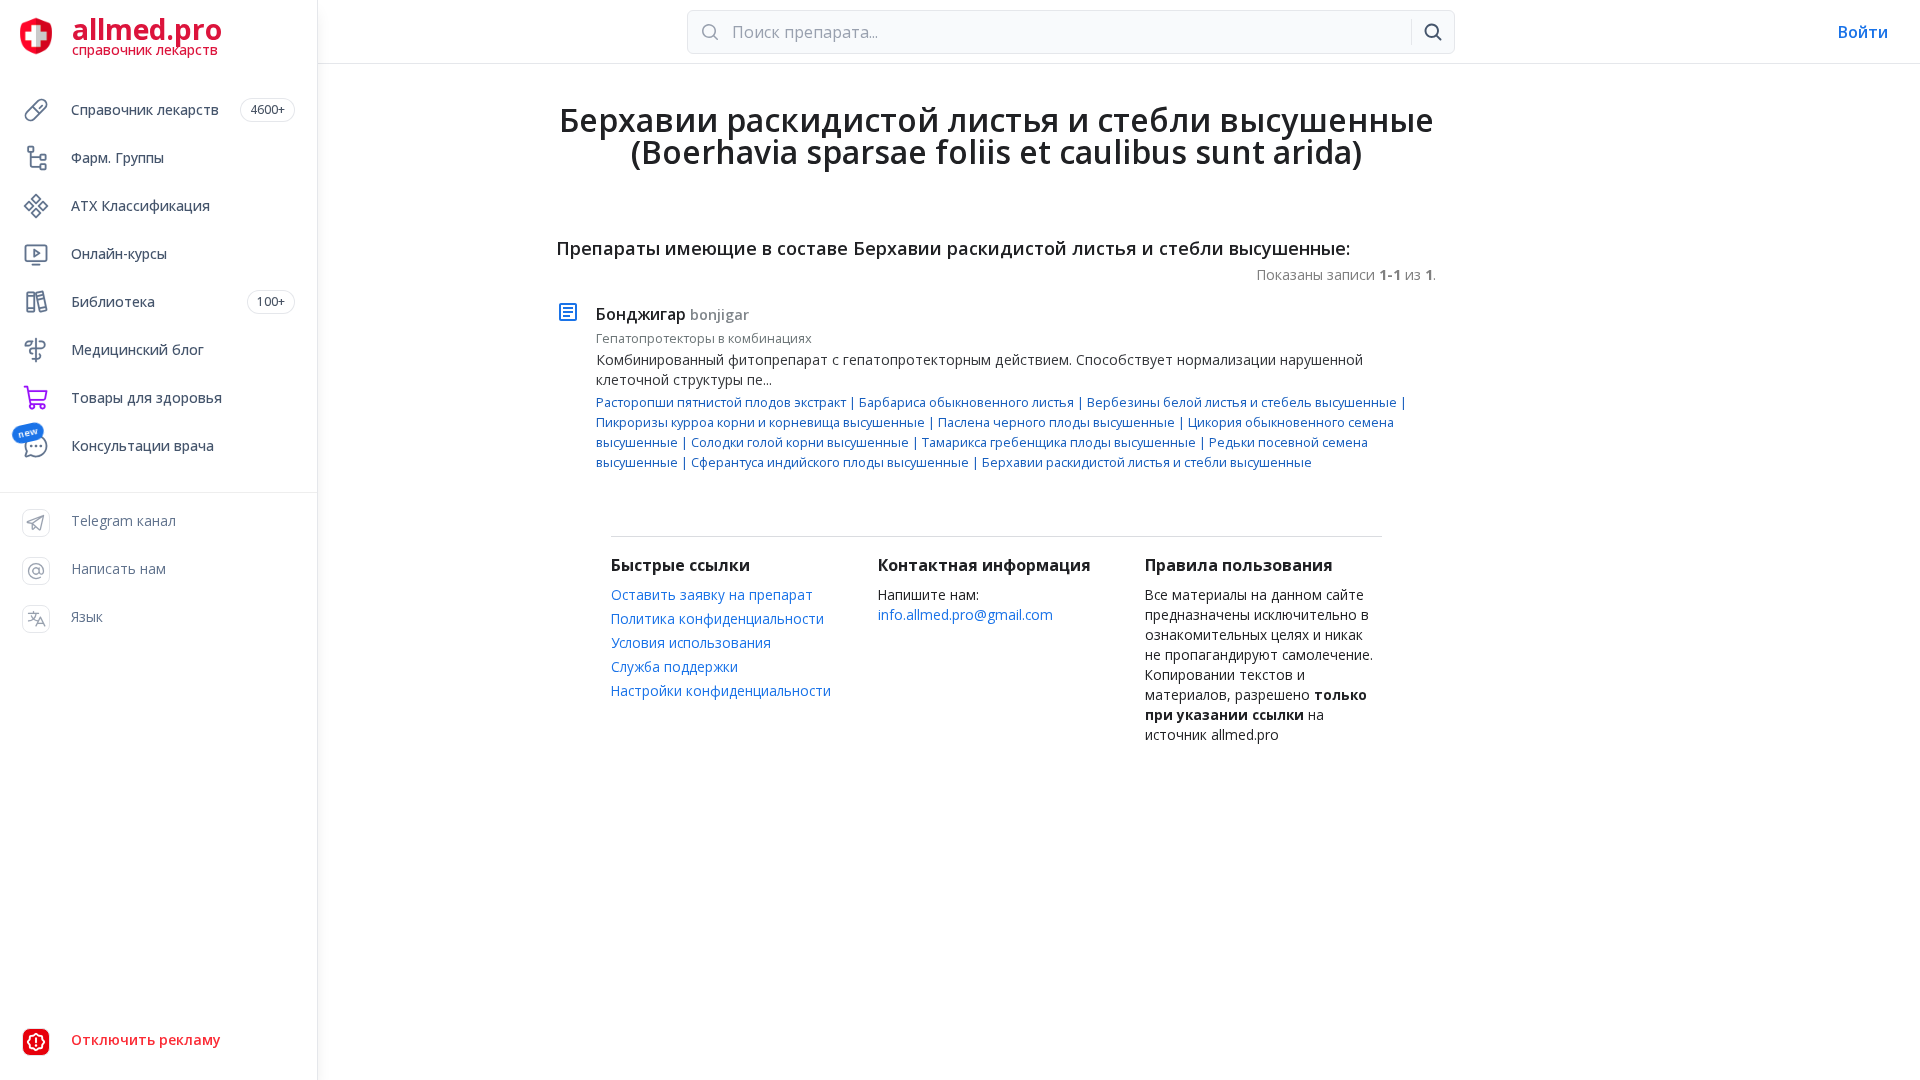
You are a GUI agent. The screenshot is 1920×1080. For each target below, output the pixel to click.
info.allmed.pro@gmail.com (965, 614)
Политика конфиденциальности (717, 618)
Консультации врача (142, 445)
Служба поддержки (674, 666)
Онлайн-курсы (119, 253)
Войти (1863, 32)
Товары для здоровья (146, 397)
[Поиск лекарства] (1433, 32)
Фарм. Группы (117, 157)
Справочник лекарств (178, 109)
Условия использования (691, 642)
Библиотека (178, 301)
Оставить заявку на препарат (712, 594)
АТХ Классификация (140, 205)
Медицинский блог (137, 349)
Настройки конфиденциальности (721, 690)
